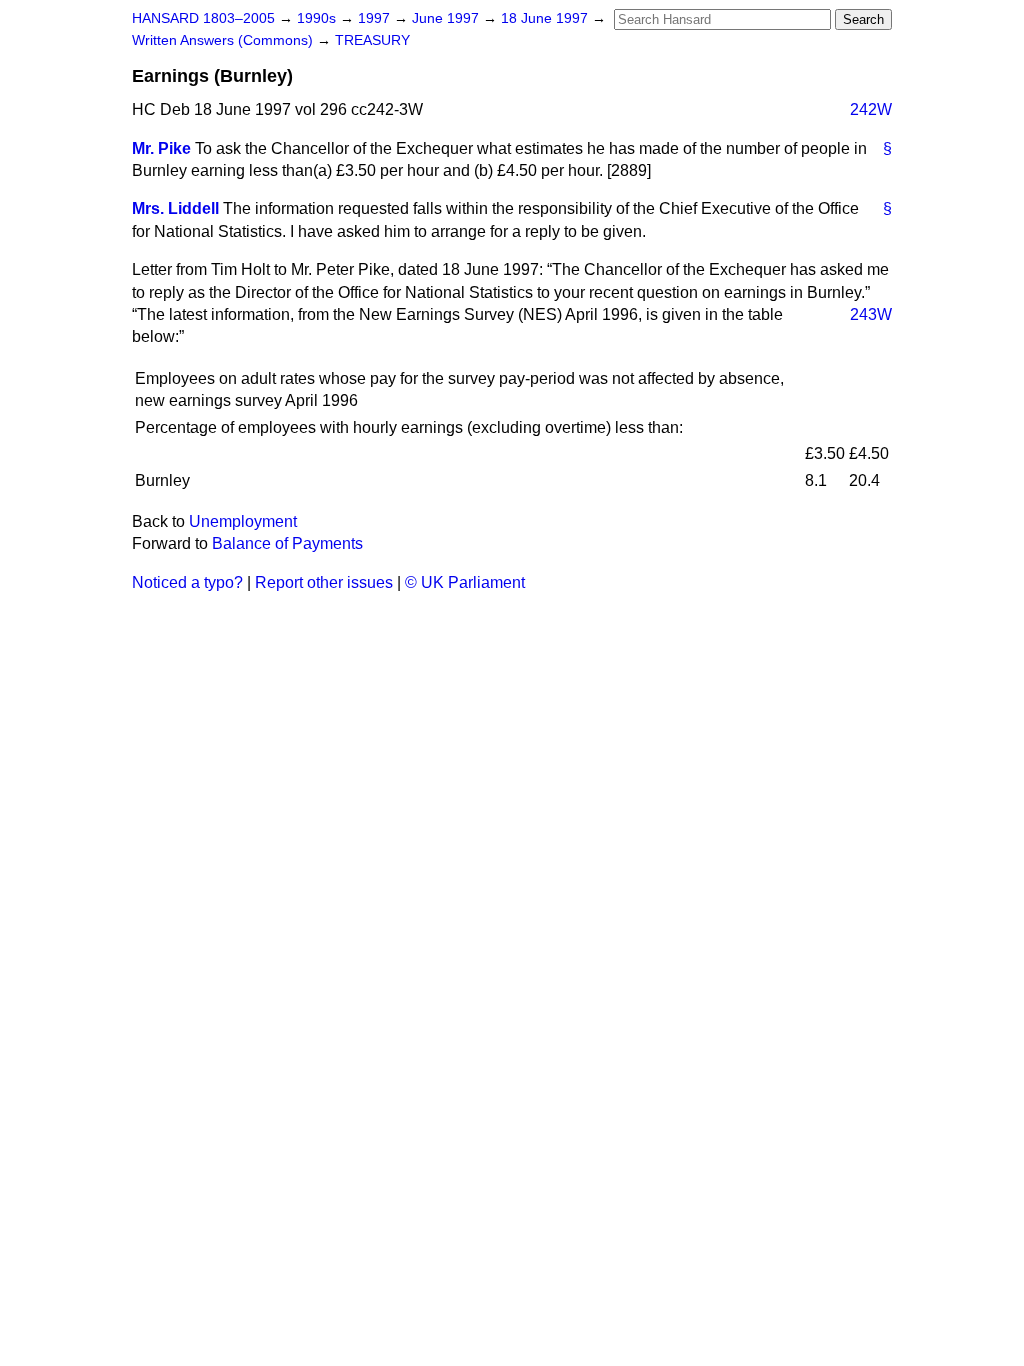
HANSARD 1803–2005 (203, 18)
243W (871, 314)
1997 (376, 18)
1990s (318, 18)
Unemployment (243, 521)
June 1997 (447, 18)
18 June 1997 (546, 18)
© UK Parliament (465, 582)
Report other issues (324, 582)
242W (871, 109)
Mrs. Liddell (175, 208)
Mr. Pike (161, 148)
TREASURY (372, 40)
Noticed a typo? (187, 582)
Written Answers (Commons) (224, 40)
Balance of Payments (287, 543)
